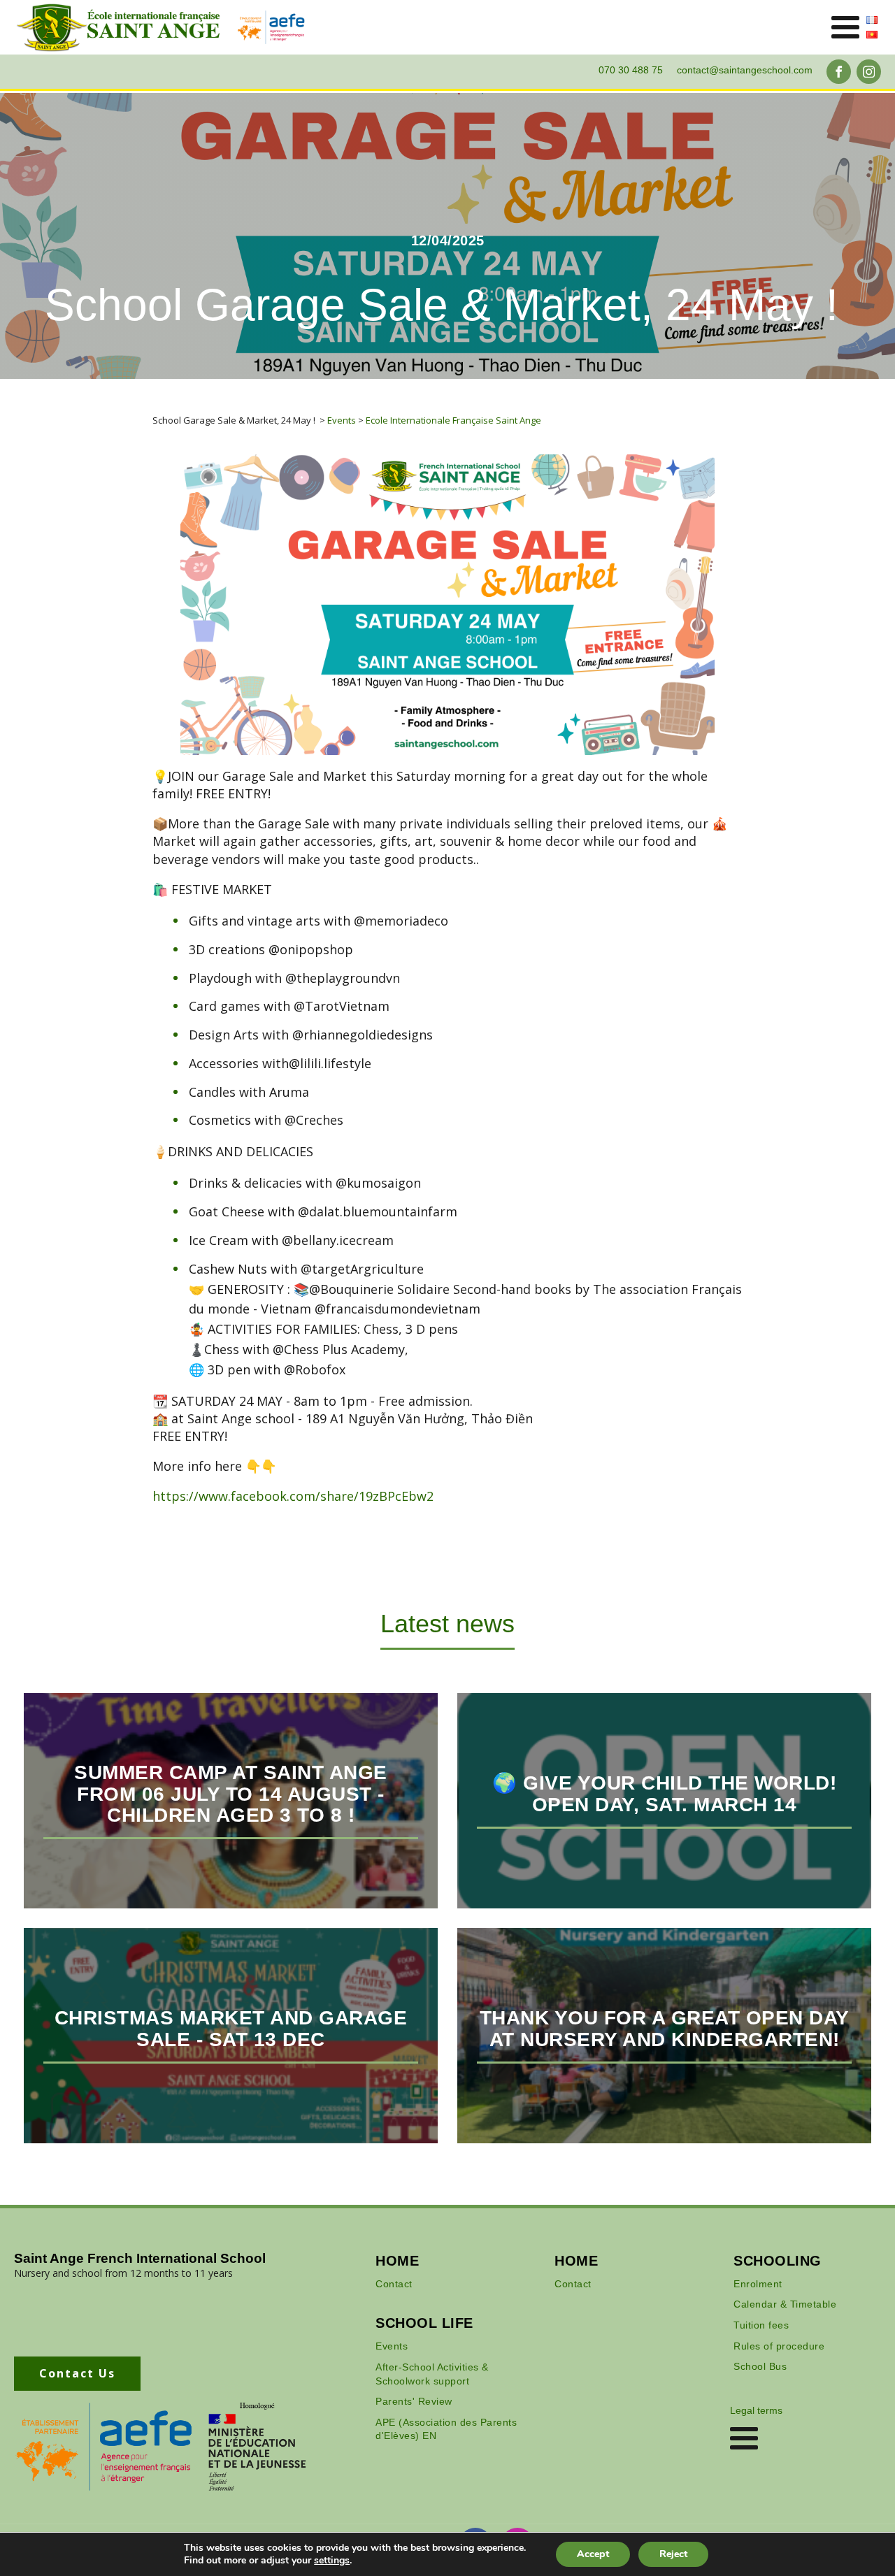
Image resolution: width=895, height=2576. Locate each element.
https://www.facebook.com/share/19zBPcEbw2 (293, 1496)
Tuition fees (761, 2325)
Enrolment (758, 2284)
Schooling (778, 2261)
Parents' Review (414, 2401)
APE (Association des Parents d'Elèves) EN (446, 2429)
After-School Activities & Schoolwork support (432, 2374)
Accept (593, 2554)
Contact (394, 2284)
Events (392, 2346)
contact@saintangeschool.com (745, 70)
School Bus (760, 2366)
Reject (673, 2554)
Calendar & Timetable (785, 2304)
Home (397, 2261)
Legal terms (756, 2410)
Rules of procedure (779, 2346)
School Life (424, 2323)
